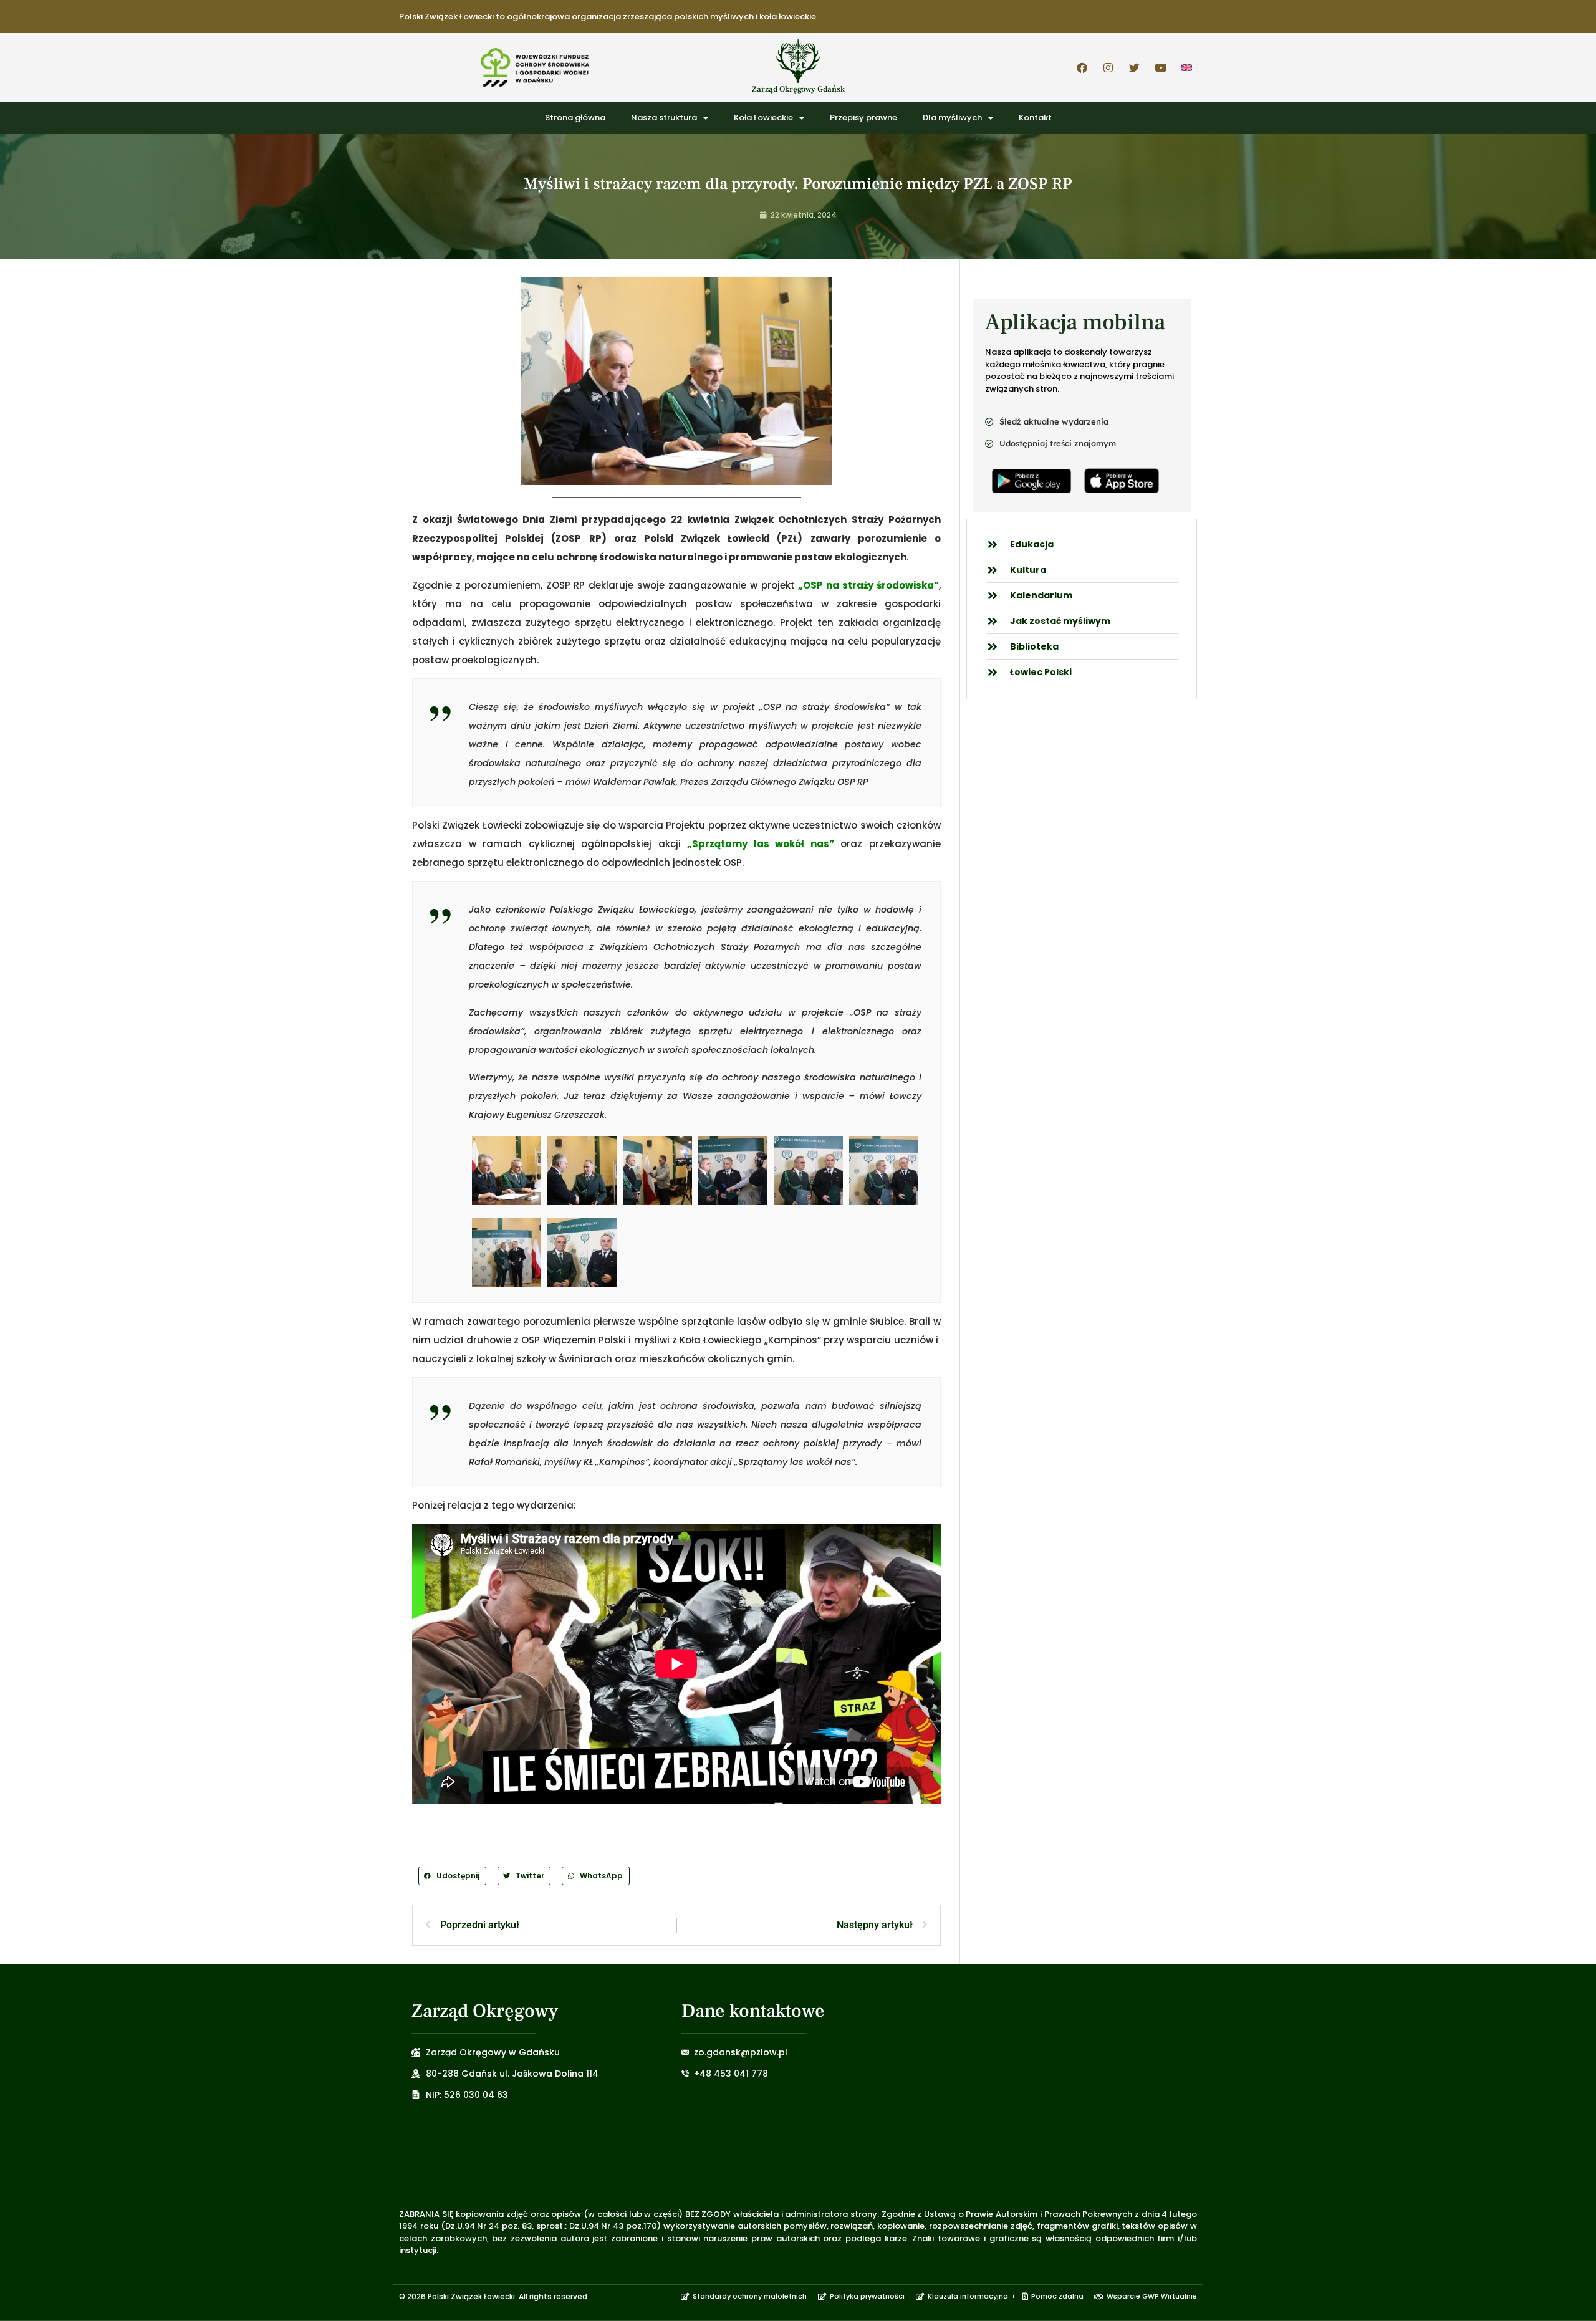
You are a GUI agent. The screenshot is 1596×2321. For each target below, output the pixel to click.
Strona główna (575, 118)
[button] (452, 1876)
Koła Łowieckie (763, 118)
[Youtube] (1160, 67)
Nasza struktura (664, 118)
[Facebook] (1082, 67)
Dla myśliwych (952, 118)
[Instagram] (1108, 67)
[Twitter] (1134, 67)
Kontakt (1035, 118)
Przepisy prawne (863, 118)
